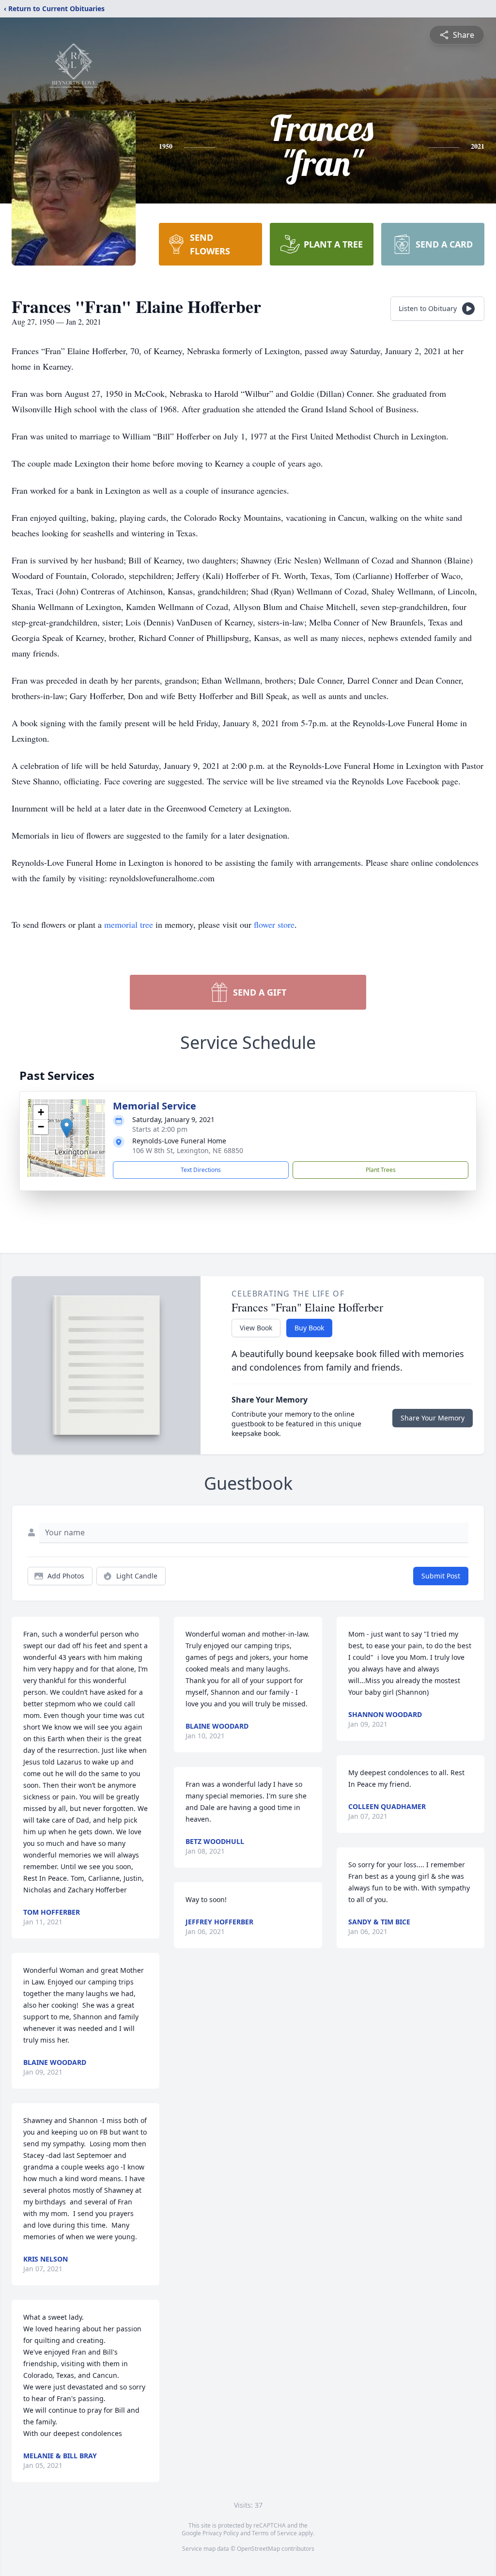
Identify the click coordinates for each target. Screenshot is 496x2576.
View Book (256, 1328)
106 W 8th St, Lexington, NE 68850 (188, 1150)
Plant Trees (381, 1170)
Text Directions (201, 1170)
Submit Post (441, 1576)
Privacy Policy (221, 2533)
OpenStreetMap (258, 2549)
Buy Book (309, 1328)
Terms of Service (274, 2533)
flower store (274, 924)
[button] (67, 1128)
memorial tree (129, 924)
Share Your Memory (433, 1418)
